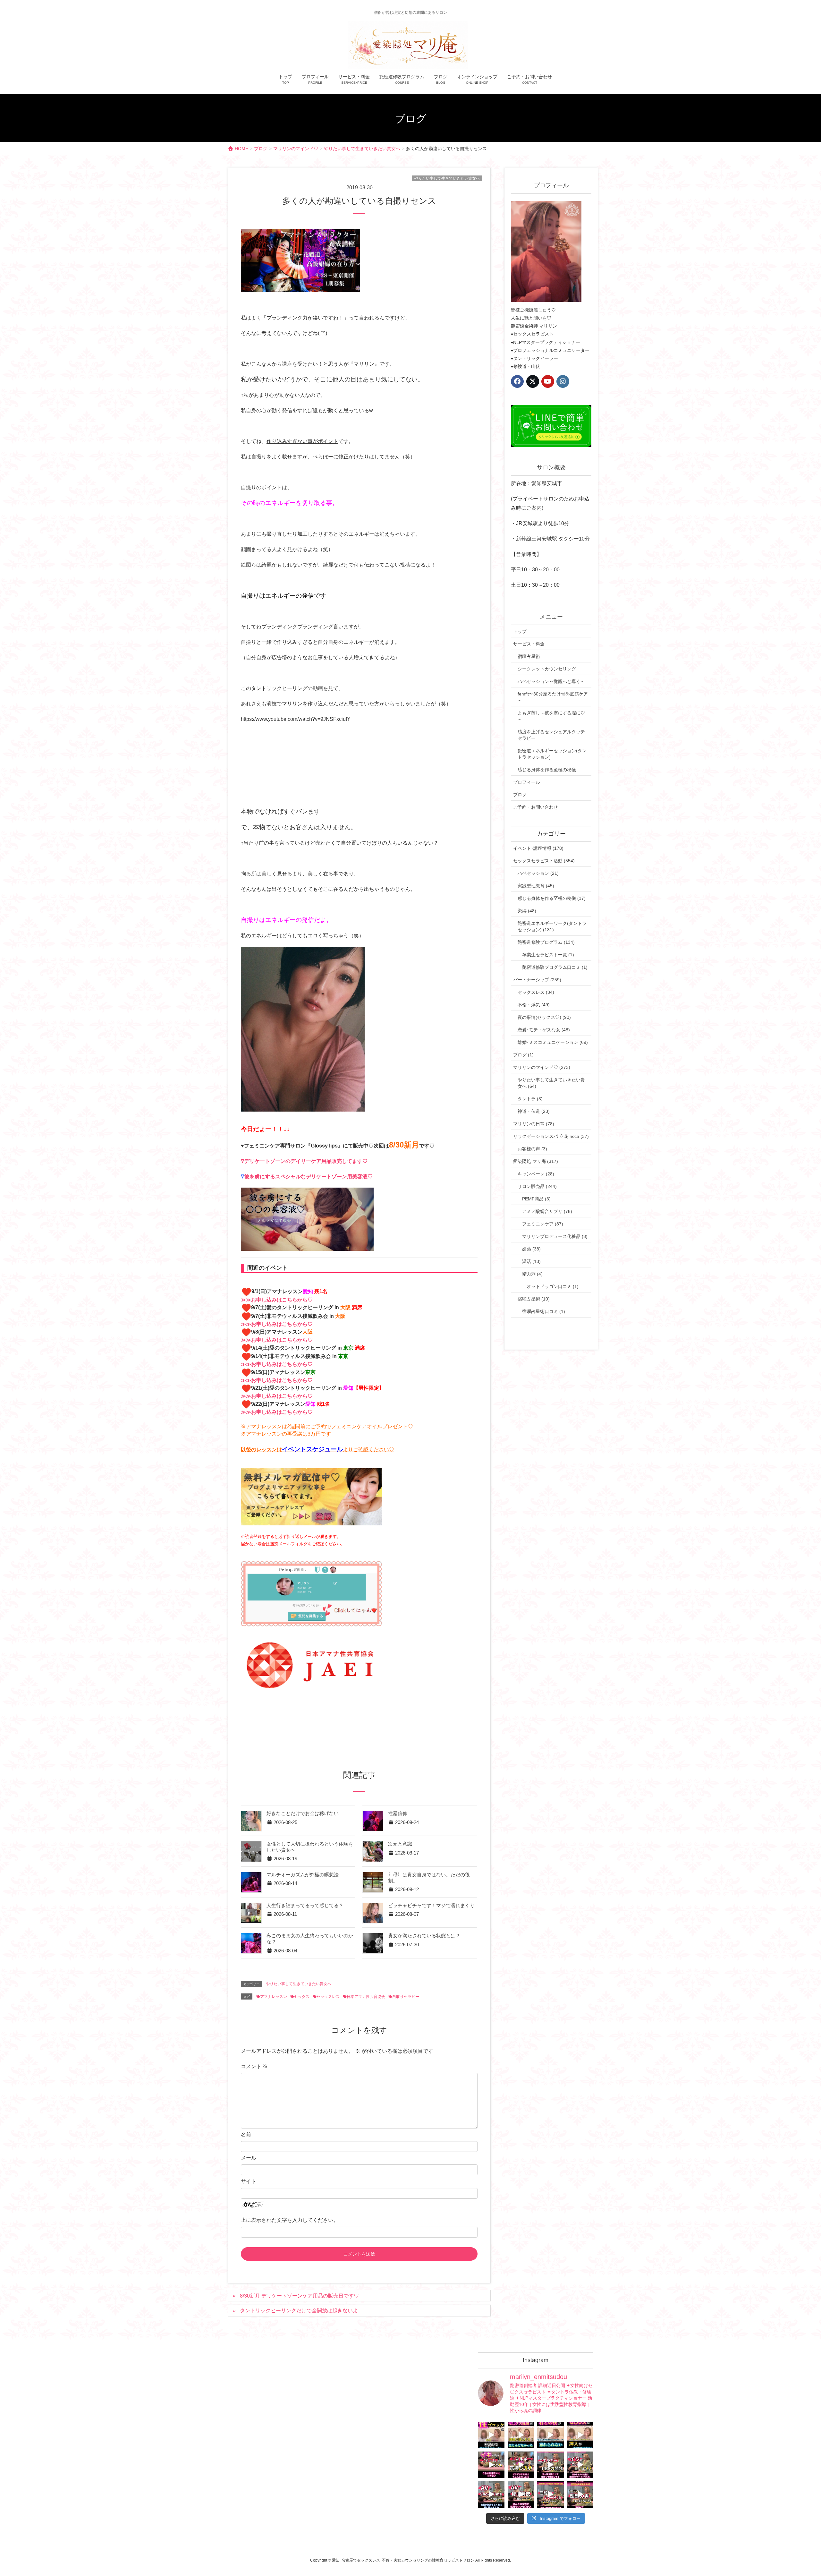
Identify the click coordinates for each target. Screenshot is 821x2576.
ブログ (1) (523, 1055)
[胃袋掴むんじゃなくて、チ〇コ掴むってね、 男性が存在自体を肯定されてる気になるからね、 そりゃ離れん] (521, 2435)
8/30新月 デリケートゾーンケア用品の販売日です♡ (299, 2296)
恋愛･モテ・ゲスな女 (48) (544, 1030)
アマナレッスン (274, 1997)
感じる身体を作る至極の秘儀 (547, 770)
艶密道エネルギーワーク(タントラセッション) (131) (552, 926)
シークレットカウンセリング (547, 669)
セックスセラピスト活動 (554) (544, 861)
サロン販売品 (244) (537, 1186)
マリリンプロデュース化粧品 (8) (555, 1236)
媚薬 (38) (531, 1249)
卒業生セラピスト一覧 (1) (548, 955)
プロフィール (527, 782)
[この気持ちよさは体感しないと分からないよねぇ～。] (521, 2465)
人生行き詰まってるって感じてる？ (305, 1906)
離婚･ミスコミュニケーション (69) (553, 1042)
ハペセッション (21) (538, 873)
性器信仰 (398, 1813)
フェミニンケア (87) (543, 1224)
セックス (302, 1997)
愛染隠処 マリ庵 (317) (536, 1161)
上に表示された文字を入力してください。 (290, 2220)
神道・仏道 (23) (534, 1111)
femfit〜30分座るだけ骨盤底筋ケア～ (553, 697)
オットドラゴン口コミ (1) (553, 1286)
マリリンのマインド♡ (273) (542, 1067)
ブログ (520, 795)
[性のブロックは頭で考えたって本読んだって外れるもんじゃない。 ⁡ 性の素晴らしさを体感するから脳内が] (491, 2435)
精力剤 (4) (532, 1274)
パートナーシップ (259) (537, 980)
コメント (254, 2066)
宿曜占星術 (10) (534, 1299)
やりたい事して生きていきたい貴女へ (447, 178)
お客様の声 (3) (532, 1149)
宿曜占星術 (529, 656)
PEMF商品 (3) (536, 1199)
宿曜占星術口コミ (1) (544, 1311)
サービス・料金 (529, 644)
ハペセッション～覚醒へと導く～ (551, 681)
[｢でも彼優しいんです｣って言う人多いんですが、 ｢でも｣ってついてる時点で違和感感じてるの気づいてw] (550, 2494)
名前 (246, 2134)
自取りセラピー (406, 1997)
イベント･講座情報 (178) (538, 848)
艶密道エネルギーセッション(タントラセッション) (552, 754)
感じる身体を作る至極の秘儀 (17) (552, 898)
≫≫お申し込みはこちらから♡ (277, 1300)
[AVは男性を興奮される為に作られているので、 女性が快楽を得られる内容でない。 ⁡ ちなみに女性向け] (491, 2494)
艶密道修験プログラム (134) (546, 942)
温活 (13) (531, 1261)
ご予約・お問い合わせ (536, 807)
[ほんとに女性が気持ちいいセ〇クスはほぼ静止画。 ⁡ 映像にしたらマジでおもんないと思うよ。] (521, 2494)
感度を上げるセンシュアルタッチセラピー (551, 735)
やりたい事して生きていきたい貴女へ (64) (551, 1083)
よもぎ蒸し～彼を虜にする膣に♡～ (551, 716)
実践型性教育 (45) (536, 886)
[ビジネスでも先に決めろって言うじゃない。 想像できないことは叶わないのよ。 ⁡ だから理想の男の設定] (580, 2494)
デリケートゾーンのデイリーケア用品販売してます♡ (306, 1161)
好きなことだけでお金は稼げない (303, 1813)
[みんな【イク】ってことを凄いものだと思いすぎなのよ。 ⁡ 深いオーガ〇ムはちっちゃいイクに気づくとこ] (580, 2465)
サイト (249, 2181)
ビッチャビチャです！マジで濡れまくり (431, 1906)
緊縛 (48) (527, 911)
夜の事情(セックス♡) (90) (544, 1017)
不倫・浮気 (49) (534, 1005)
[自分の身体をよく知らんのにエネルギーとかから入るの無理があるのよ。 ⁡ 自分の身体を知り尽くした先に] (550, 2465)
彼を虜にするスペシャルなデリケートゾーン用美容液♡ (309, 1177)
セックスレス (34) (536, 992)
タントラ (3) (530, 1099)
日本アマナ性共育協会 (366, 1997)
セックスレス (328, 1997)
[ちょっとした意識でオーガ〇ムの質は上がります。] (491, 2465)
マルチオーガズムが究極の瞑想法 (303, 1875)
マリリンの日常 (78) (534, 1124)
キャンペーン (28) (536, 1174)
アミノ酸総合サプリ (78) (547, 1211)
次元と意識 (400, 1844)
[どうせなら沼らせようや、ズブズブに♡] (550, 2435)
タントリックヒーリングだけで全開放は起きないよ (299, 2311)
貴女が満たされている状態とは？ (424, 1936)
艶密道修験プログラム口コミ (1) (555, 967)
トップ (520, 631)
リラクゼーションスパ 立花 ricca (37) (551, 1136)
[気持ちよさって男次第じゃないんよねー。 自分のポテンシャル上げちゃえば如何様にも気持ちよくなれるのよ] (580, 2435)
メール (249, 2158)
